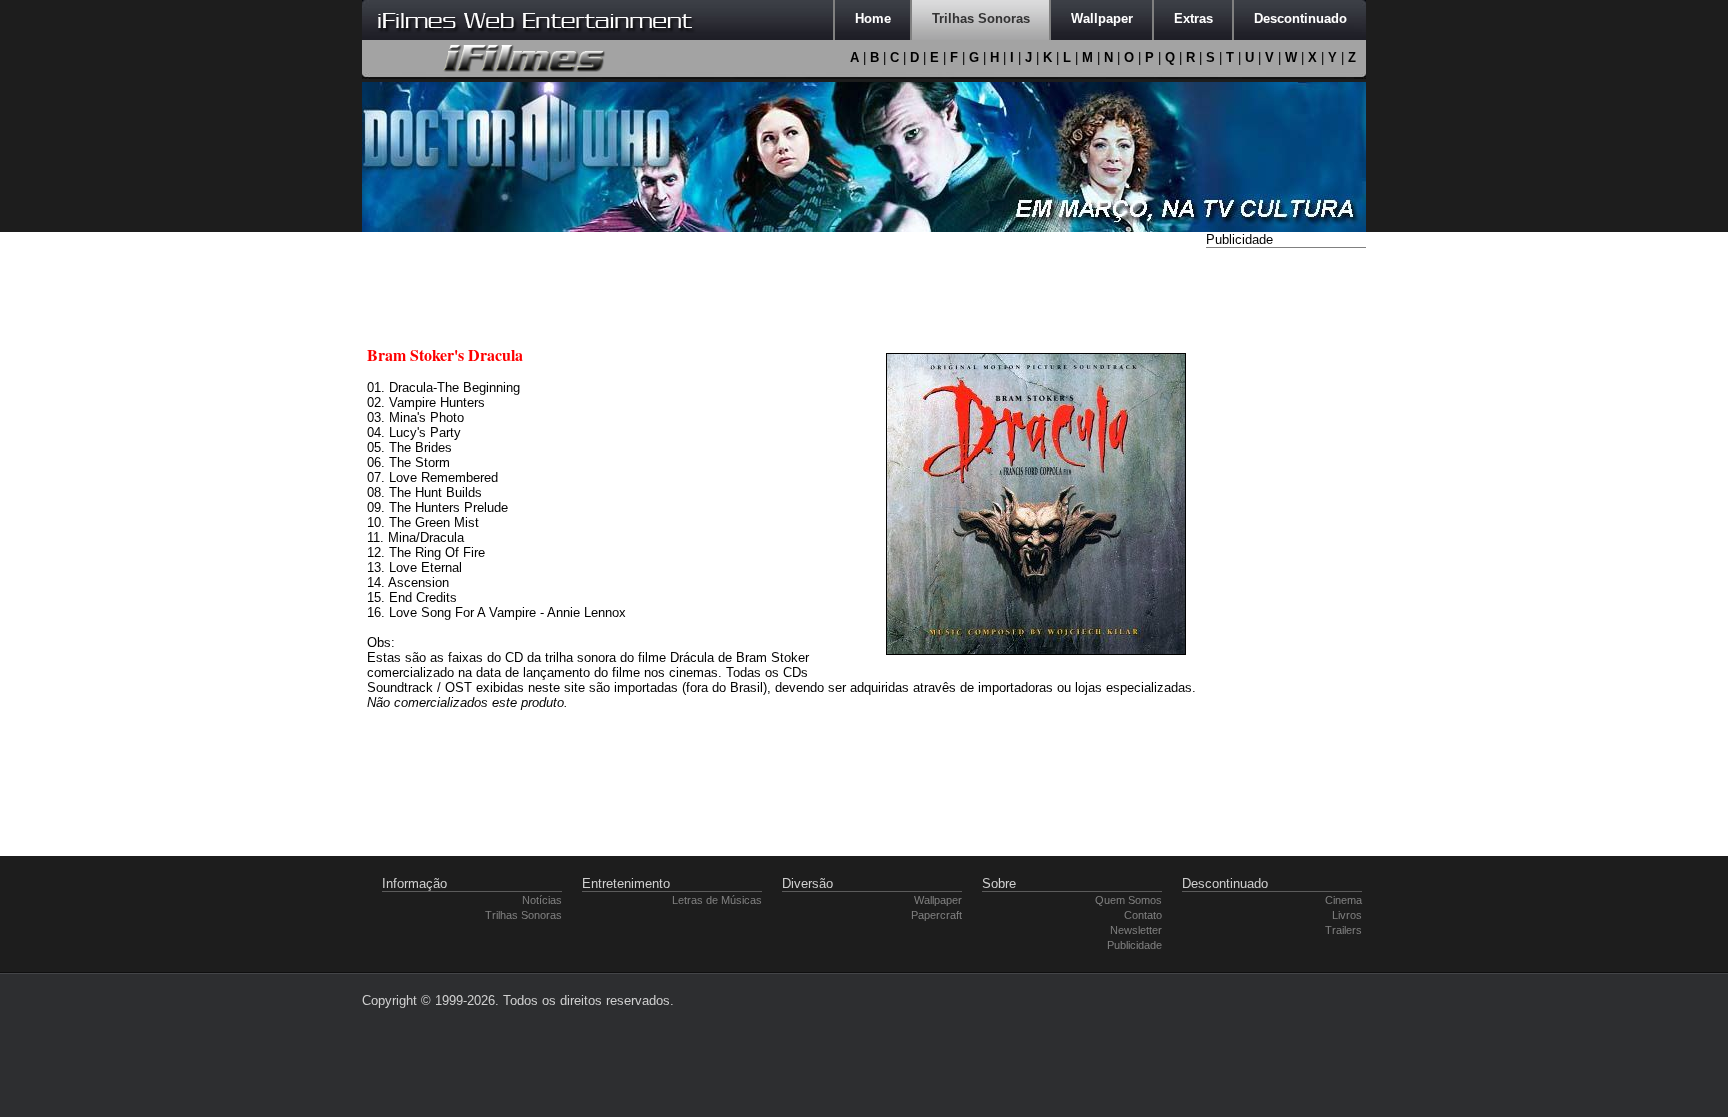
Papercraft (936, 915)
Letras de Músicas (717, 900)
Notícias (542, 900)
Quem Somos (1128, 900)
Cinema (1343, 900)
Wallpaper (938, 900)
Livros (1347, 915)
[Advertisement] (1286, 553)
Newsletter (1136, 930)
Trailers (1343, 930)
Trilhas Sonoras (523, 915)
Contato (1143, 915)
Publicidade (1134, 945)
